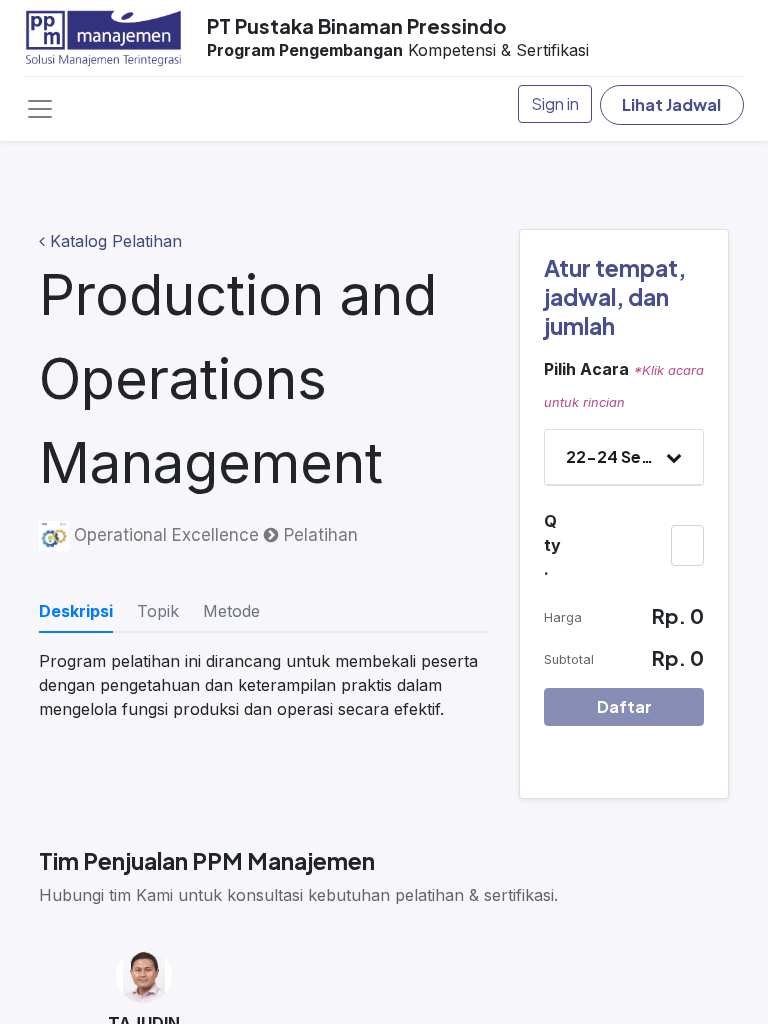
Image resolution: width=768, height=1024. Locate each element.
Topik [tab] (158, 611)
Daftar (624, 706)
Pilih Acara (586, 369)
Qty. (552, 545)
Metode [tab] (231, 611)
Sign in (555, 103)
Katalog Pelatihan (113, 241)
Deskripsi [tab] (76, 611)
